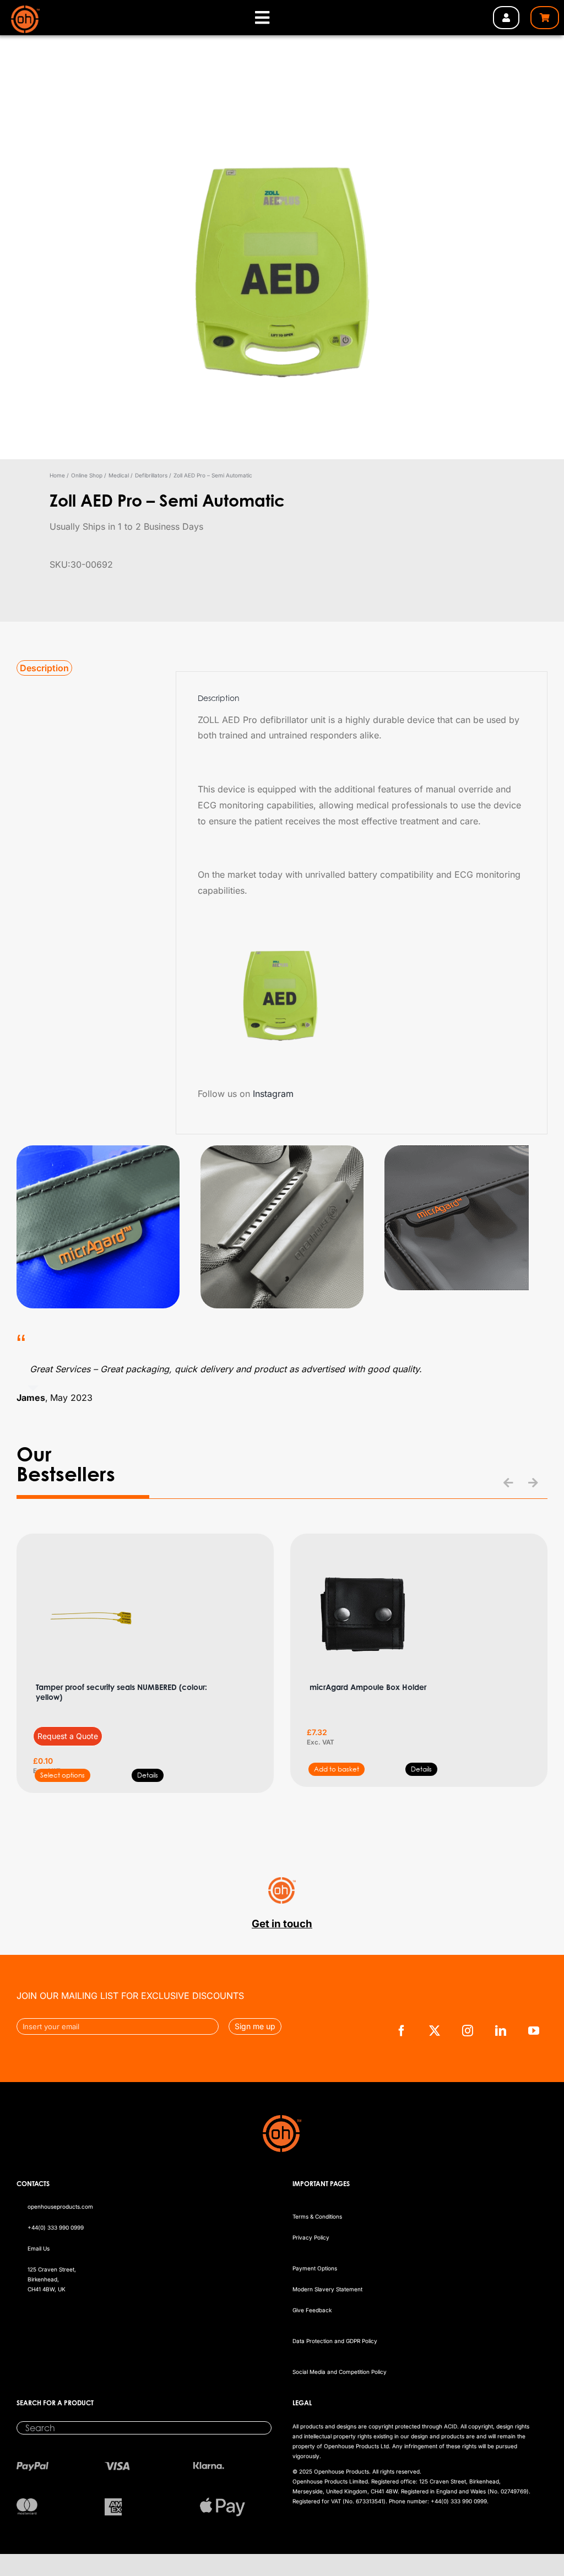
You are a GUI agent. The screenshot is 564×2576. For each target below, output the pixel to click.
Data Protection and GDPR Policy (335, 2341)
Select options (63, 1775)
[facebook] (402, 2031)
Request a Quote (68, 1736)
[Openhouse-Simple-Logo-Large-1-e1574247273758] (26, 10)
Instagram (273, 1094)
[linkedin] (501, 2031)
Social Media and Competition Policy (340, 2372)
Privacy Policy (311, 2237)
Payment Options (315, 2268)
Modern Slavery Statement (327, 2289)
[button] (508, 1483)
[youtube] (534, 2031)
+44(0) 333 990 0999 (56, 2227)
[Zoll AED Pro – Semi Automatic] (282, 264)
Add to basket (337, 1769)
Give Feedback (312, 2310)
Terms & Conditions (317, 2216)
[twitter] (435, 2031)
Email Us (39, 2248)
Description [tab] (44, 668)
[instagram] (468, 2031)
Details (148, 1775)
